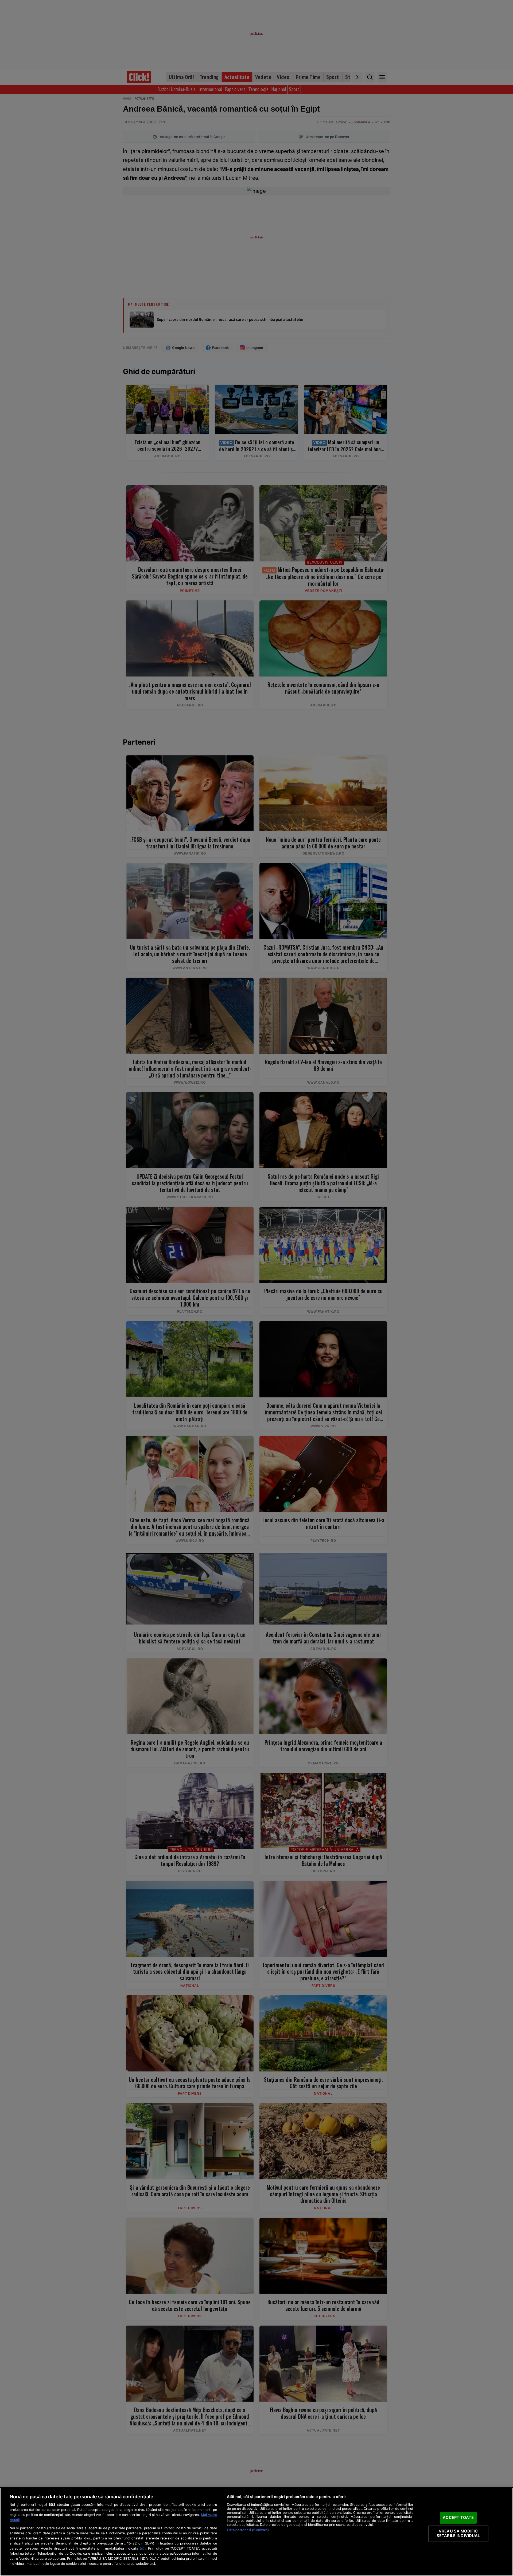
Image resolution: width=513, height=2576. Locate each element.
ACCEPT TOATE (458, 2518)
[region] (256, 2532)
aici (143, 2548)
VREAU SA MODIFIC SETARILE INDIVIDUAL (458, 2534)
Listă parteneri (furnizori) (248, 2530)
